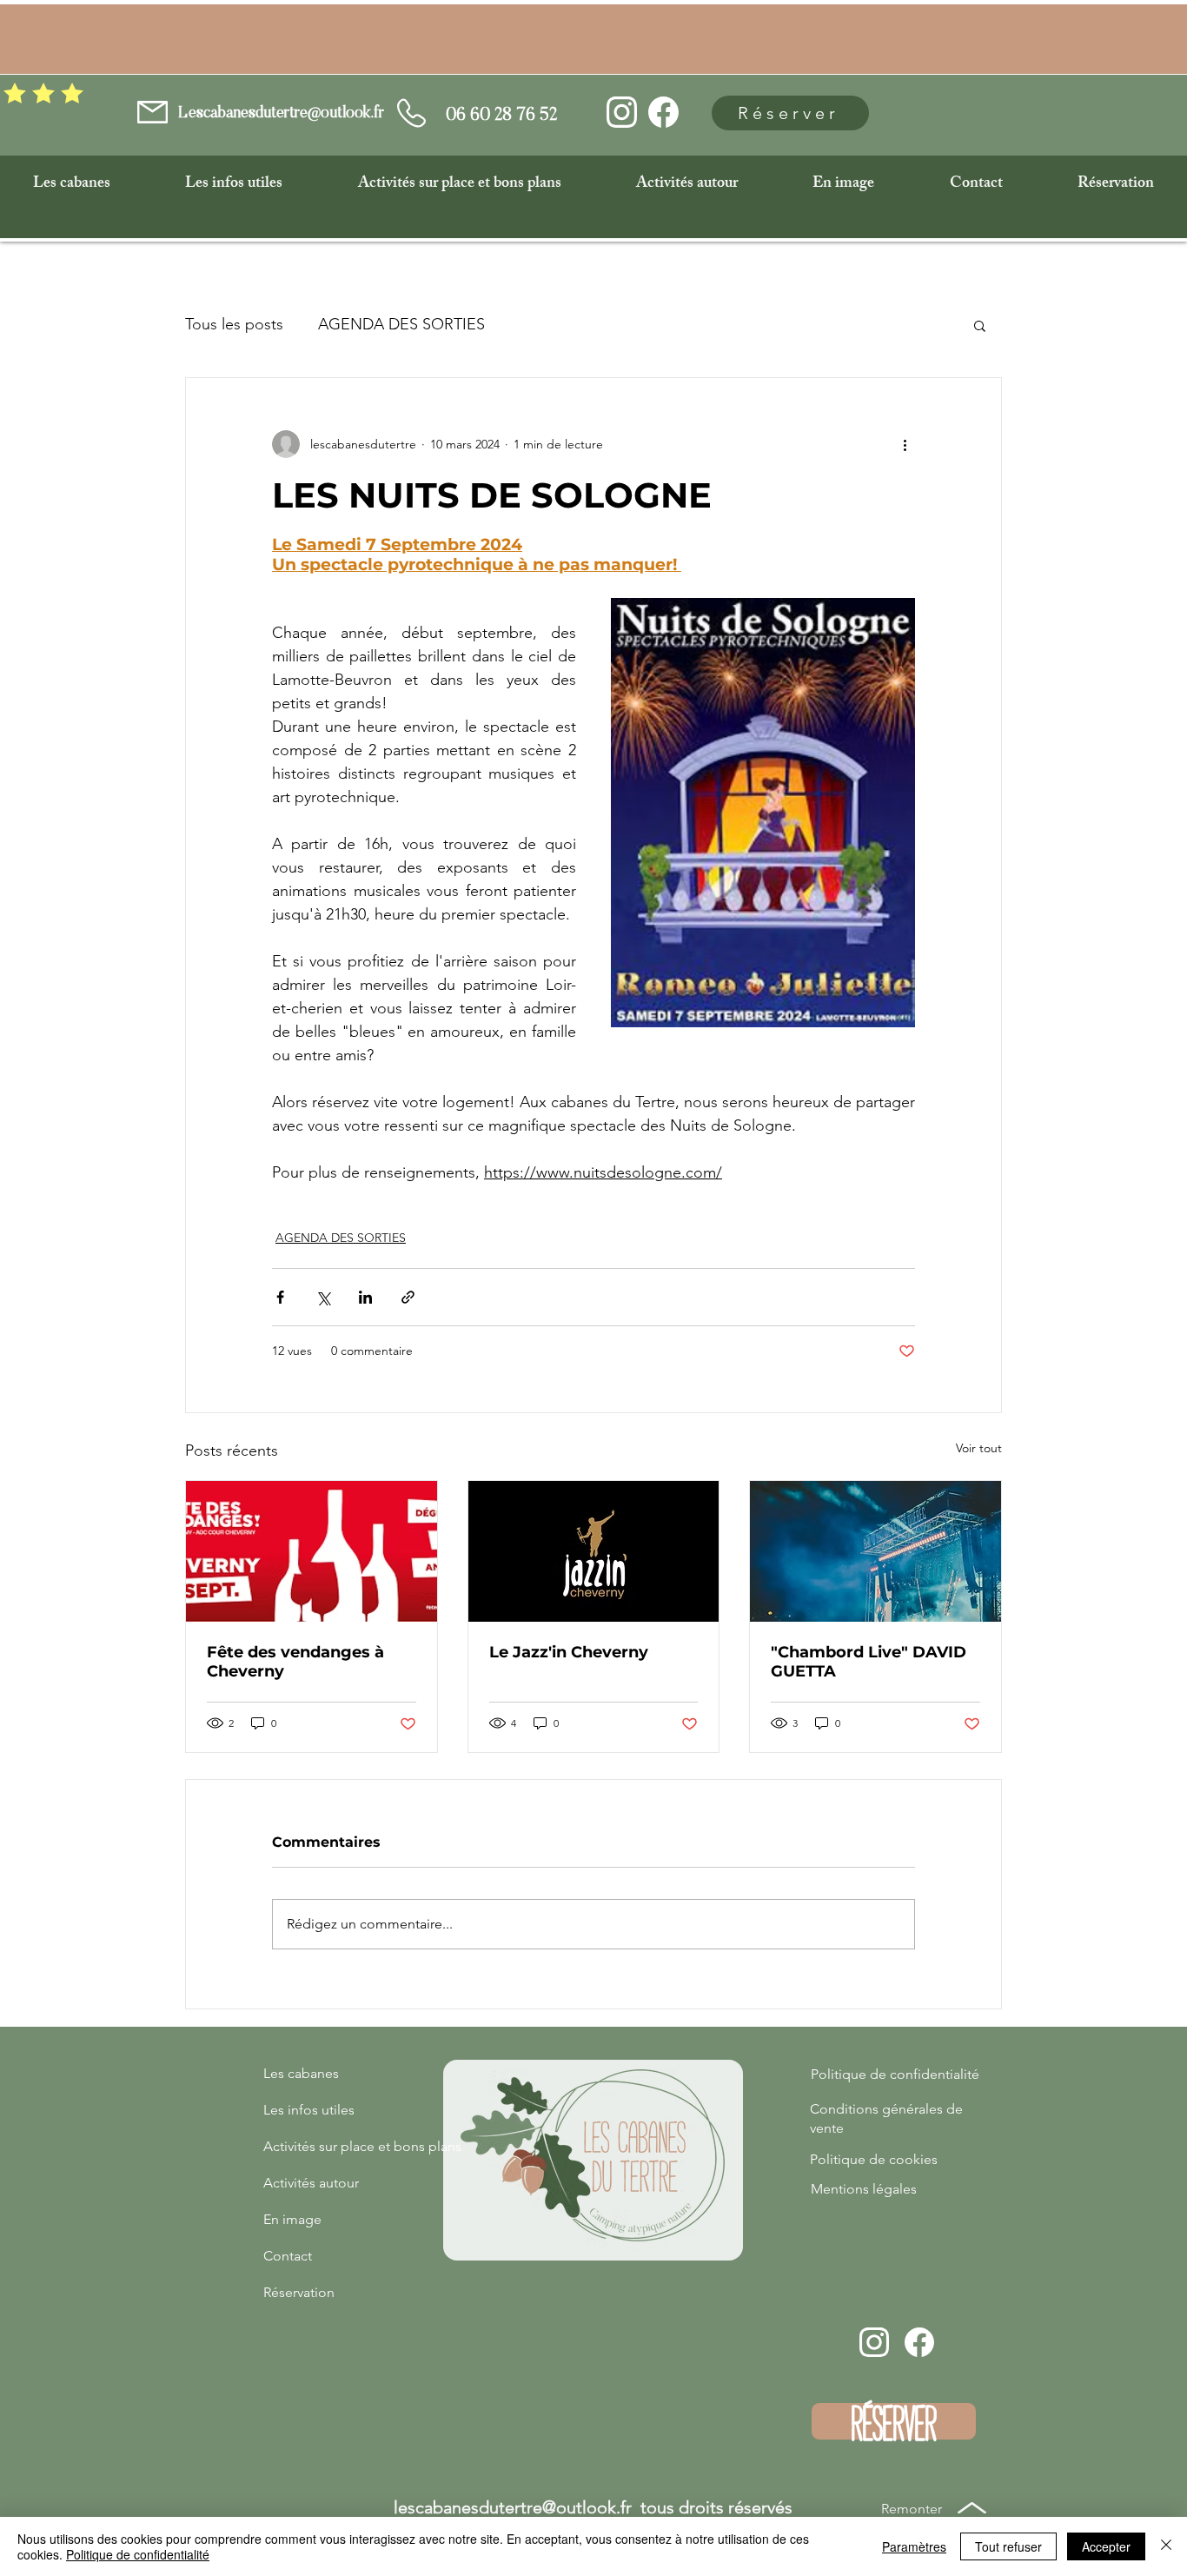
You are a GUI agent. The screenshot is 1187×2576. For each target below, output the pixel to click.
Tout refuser (1008, 2546)
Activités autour (311, 2183)
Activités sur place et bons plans (324, 2146)
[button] (72, 184)
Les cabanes (301, 2073)
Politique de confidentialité (895, 2074)
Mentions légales (864, 2189)
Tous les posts (234, 325)
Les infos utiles (309, 2110)
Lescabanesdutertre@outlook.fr (281, 114)
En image (292, 2219)
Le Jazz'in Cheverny (569, 1652)
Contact (288, 2256)
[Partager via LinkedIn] (365, 1297)
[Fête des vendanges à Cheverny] (312, 1551)
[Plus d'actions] (905, 444)
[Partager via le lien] (408, 1297)
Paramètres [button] (914, 2546)
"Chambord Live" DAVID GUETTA (869, 1662)
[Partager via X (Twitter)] (323, 1297)
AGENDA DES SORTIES (401, 325)
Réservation (299, 2292)
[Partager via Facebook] (280, 1297)
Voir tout (979, 1448)
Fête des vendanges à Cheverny (295, 1662)
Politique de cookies (874, 2159)
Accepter (1106, 2546)
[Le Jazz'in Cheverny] (594, 1551)
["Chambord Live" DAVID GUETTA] (875, 1551)
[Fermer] (1166, 2546)
